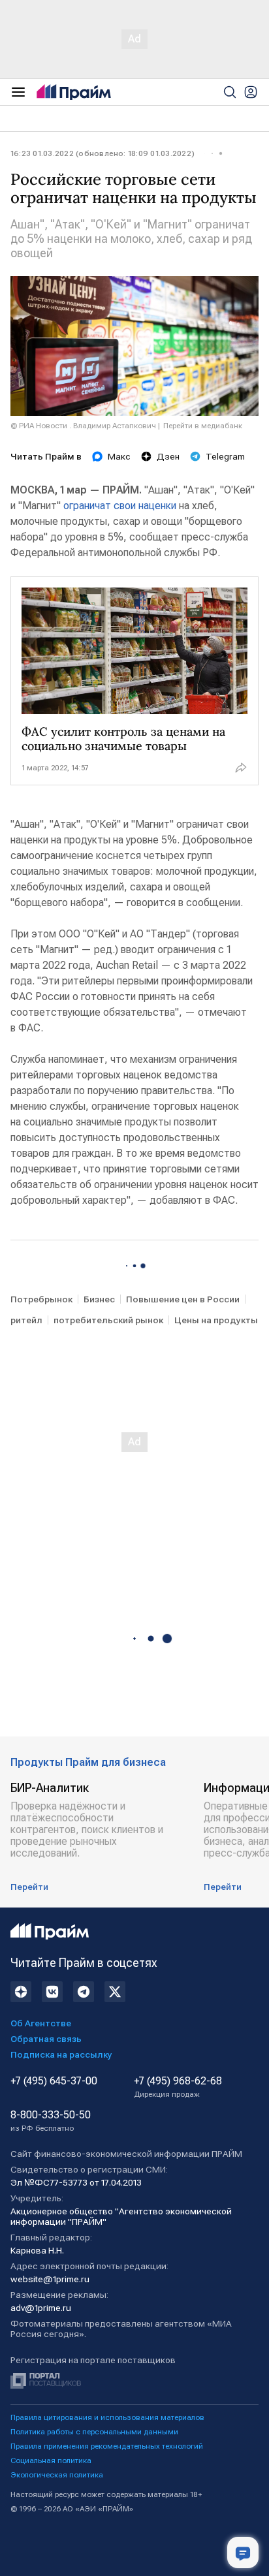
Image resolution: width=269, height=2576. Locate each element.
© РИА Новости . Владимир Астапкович (83, 426)
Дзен (168, 456)
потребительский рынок (108, 1320)
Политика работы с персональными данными (94, 2432)
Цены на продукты (216, 1320)
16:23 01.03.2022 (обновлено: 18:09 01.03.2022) (103, 153)
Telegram (225, 456)
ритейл (26, 1320)
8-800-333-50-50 (51, 2121)
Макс (119, 456)
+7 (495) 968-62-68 (178, 2087)
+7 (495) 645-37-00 (54, 2081)
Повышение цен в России (183, 1299)
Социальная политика (51, 2460)
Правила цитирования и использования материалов (107, 2417)
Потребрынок (41, 1299)
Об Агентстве (41, 2023)
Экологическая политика (57, 2475)
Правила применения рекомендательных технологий (107, 2446)
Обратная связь (46, 2039)
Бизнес (99, 1299)
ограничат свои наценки (120, 506)
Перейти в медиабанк (203, 426)
